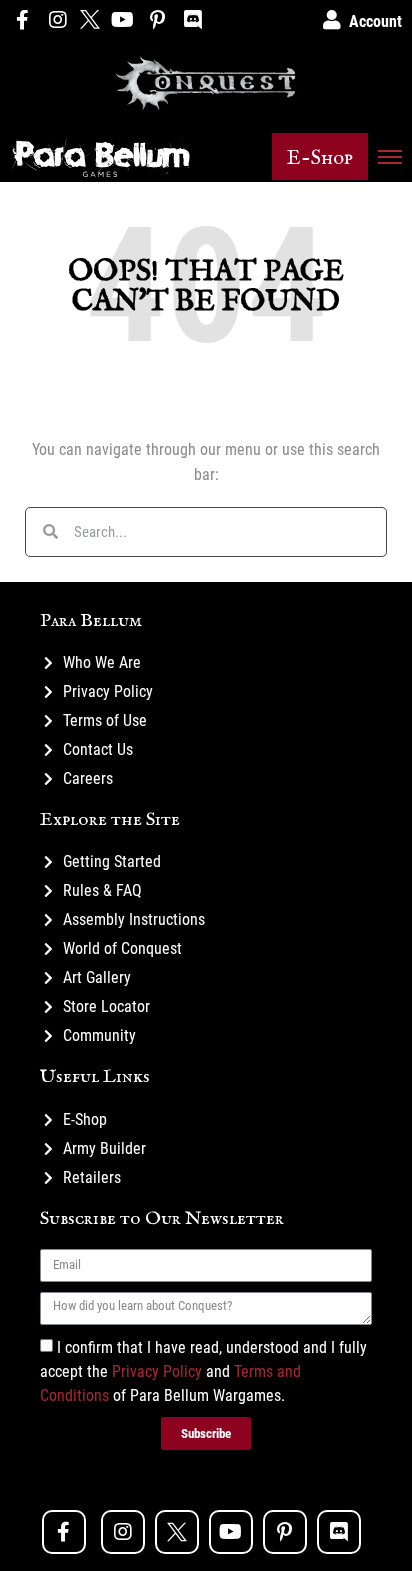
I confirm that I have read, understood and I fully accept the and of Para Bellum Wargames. (203, 1370)
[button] (320, 156)
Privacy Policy (157, 1370)
